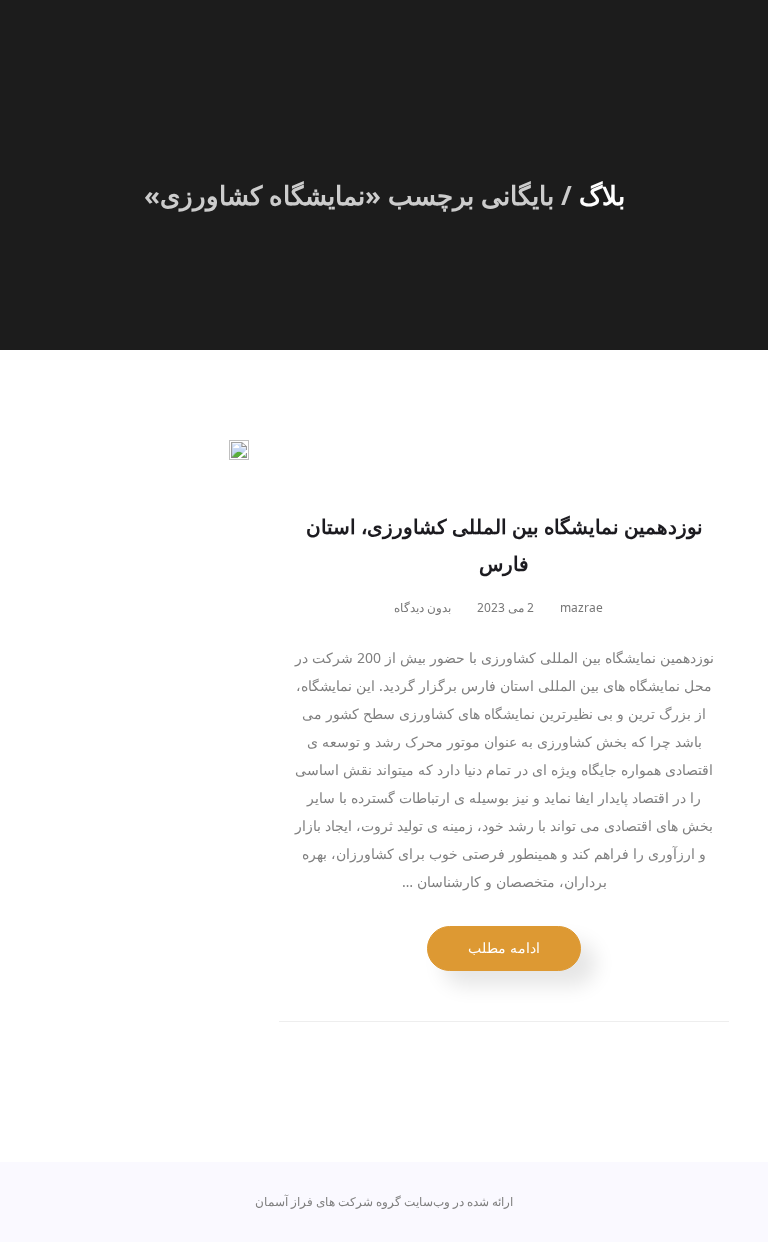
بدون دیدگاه (424, 607)
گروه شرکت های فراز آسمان (328, 1201)
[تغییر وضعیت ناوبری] (716, 48)
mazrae (583, 607)
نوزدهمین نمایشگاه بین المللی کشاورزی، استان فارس (504, 545)
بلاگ (602, 195)
